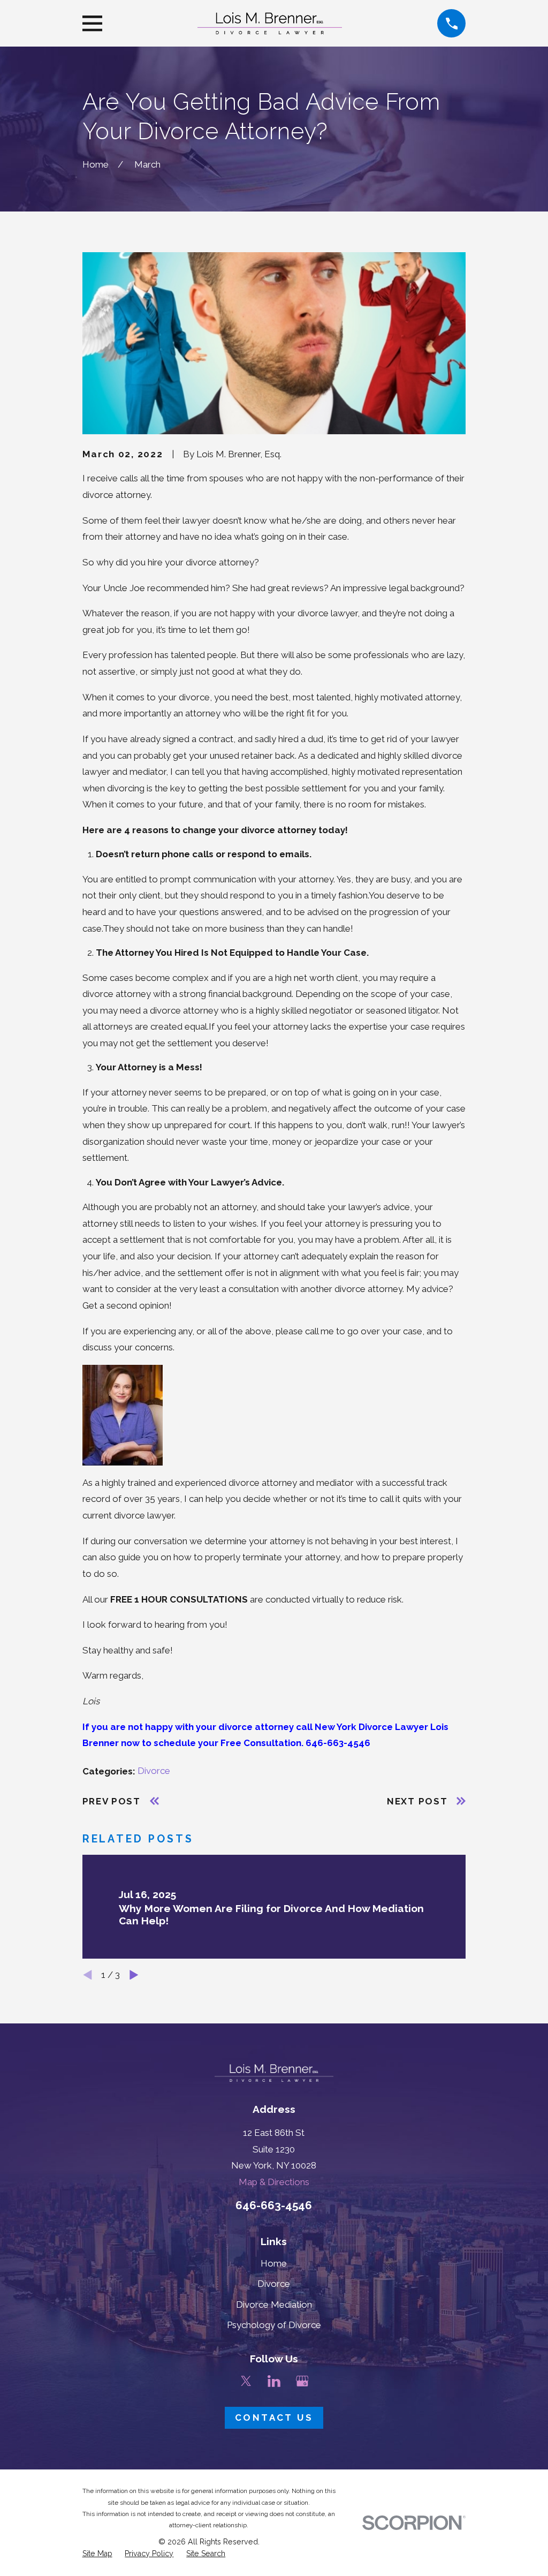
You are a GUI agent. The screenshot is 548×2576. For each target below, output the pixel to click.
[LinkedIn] (274, 2381)
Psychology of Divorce (274, 2325)
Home (274, 2263)
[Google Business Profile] (302, 2381)
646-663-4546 (274, 2205)
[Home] (270, 23)
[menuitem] (97, 2554)
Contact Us (274, 2418)
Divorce (154, 1771)
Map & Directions (274, 2182)
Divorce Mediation (274, 2305)
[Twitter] (246, 2381)
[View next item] (134, 1975)
